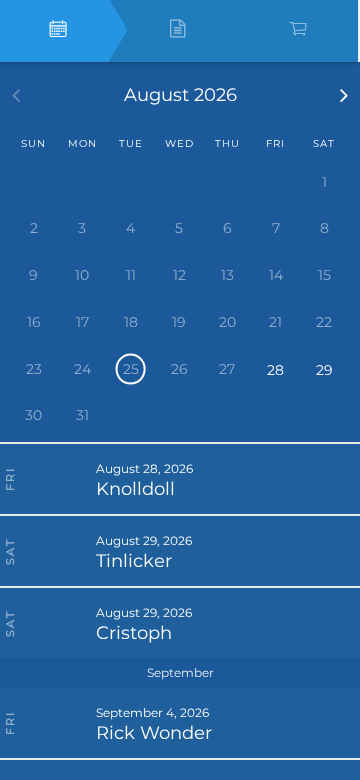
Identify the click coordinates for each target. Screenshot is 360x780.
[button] (344, 95)
